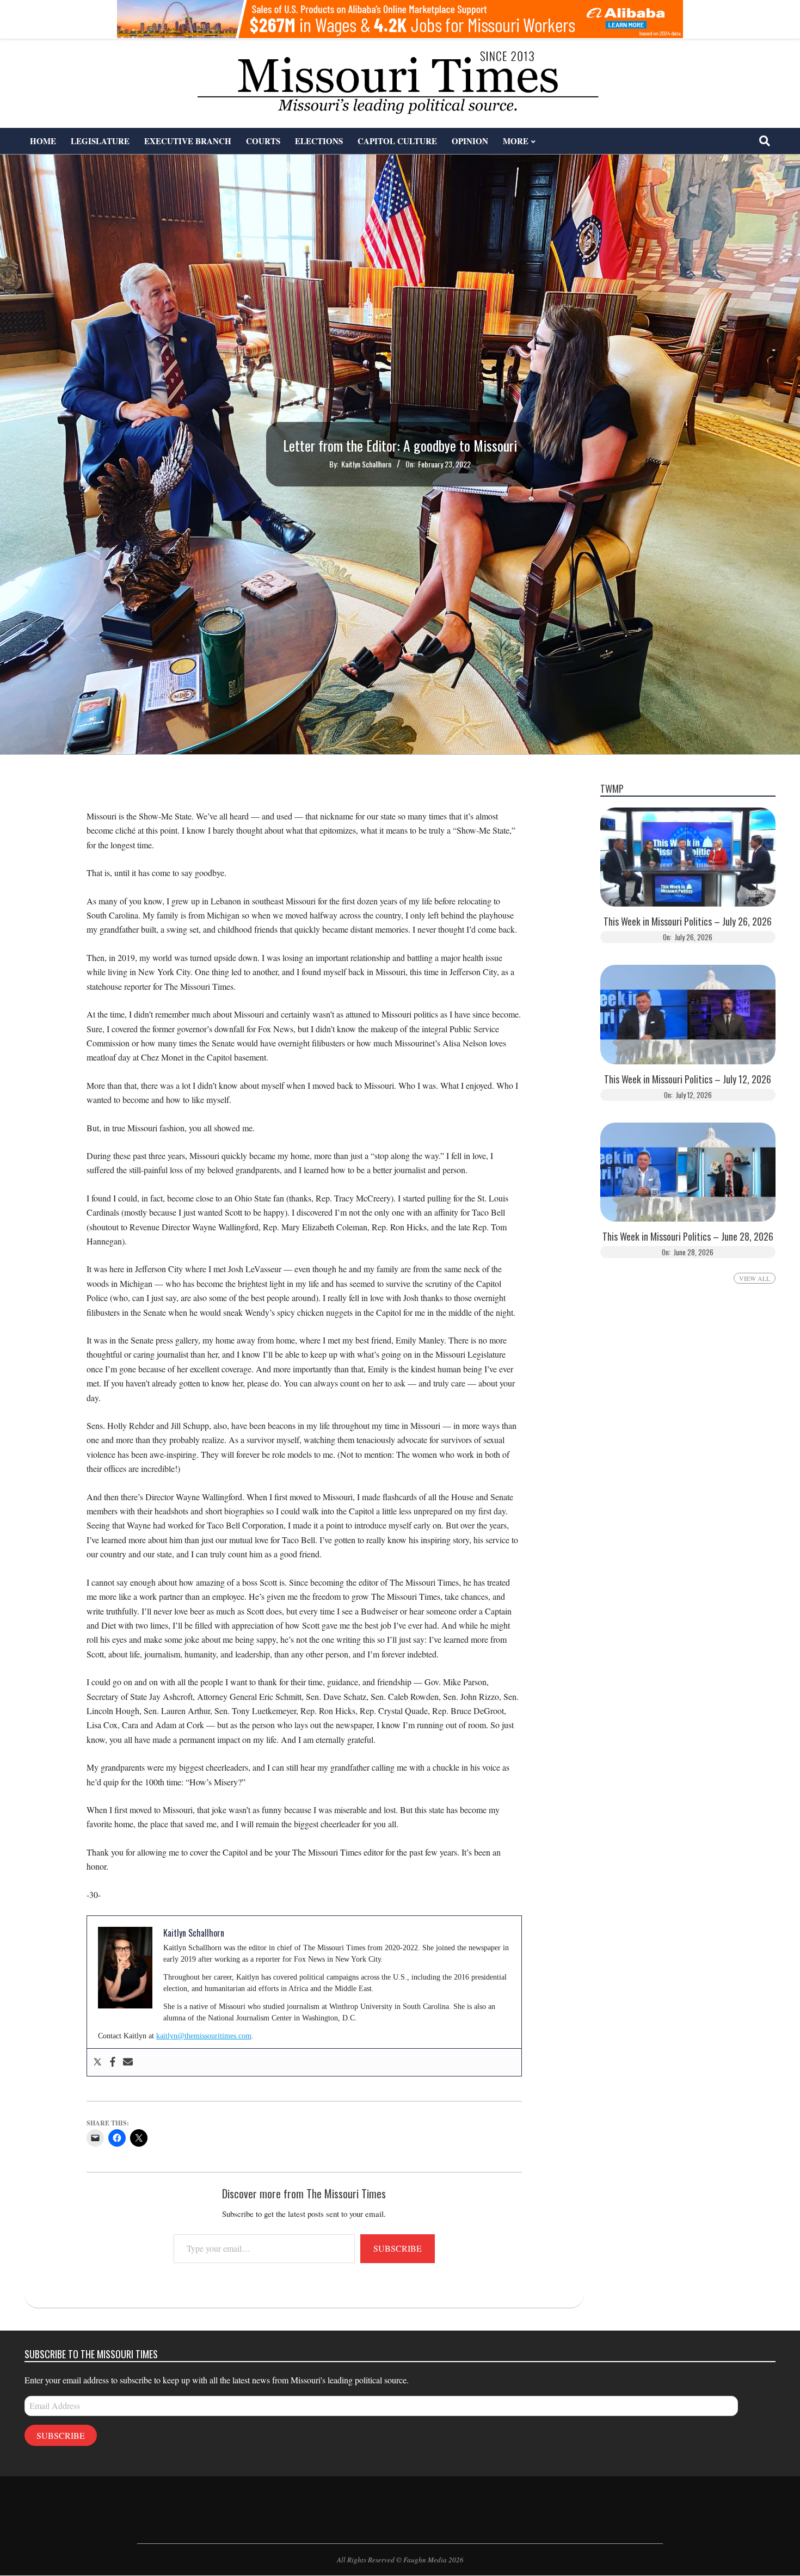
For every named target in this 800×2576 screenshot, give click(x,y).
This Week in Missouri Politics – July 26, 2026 (688, 922)
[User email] (128, 2062)
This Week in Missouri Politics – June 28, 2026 (688, 1237)
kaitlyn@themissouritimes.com (204, 2036)
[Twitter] (97, 2062)
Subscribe (398, 2248)
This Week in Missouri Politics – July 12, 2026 (688, 1079)
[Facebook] (113, 2062)
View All (755, 1278)
